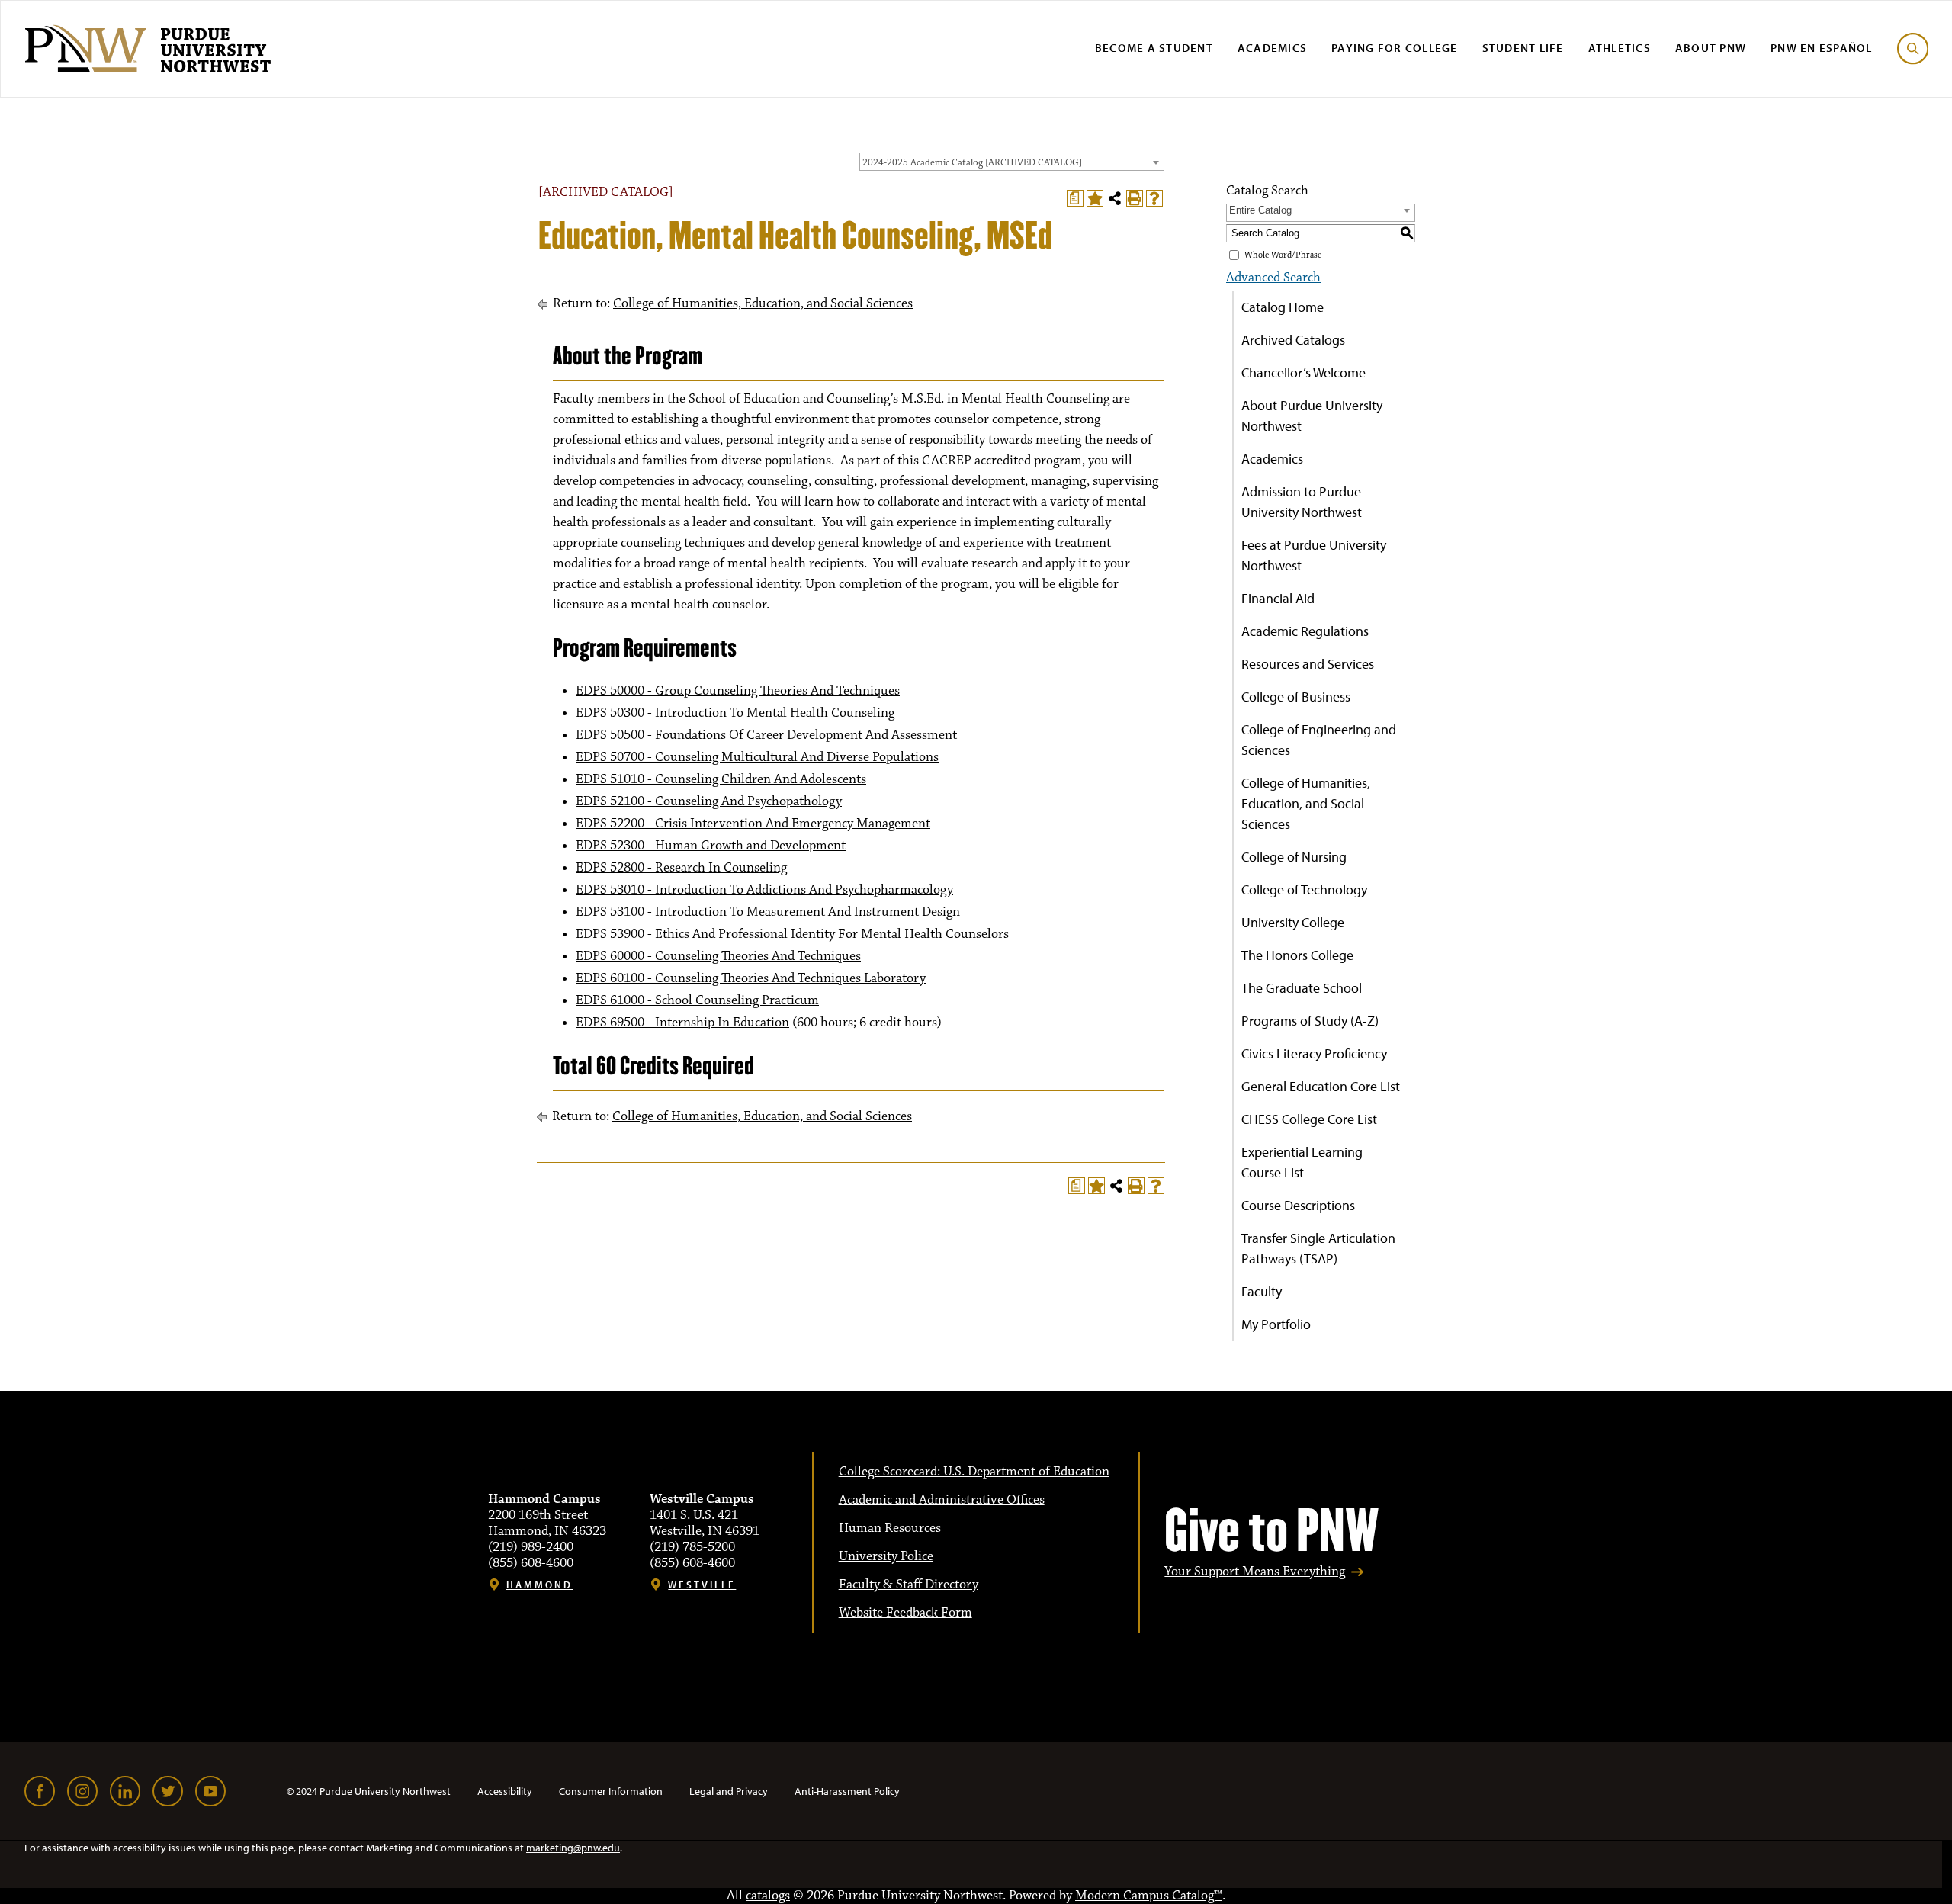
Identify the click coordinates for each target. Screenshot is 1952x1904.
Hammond (539, 1585)
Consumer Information (611, 1791)
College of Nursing (1294, 857)
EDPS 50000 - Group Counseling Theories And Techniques (738, 691)
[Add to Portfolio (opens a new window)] (1095, 198)
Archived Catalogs (1293, 340)
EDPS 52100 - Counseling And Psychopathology (709, 801)
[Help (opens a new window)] (1154, 198)
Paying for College (1395, 48)
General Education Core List (1321, 1086)
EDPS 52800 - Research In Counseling (681, 868)
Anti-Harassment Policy (847, 1791)
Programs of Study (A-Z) (1310, 1021)
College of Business (1296, 697)
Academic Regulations (1305, 631)
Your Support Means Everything (1255, 1572)
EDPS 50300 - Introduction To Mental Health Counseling (735, 713)
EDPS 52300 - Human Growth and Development (711, 846)
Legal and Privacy (729, 1791)
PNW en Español (1822, 48)
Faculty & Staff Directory (909, 1585)
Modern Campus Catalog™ (1149, 1896)
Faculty (1262, 1291)
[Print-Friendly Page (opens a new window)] (1135, 198)
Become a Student (1154, 48)
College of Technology (1304, 889)
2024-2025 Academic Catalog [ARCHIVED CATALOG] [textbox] (972, 162)
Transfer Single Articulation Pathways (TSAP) (1318, 1248)
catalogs (768, 1896)
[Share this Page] (1115, 198)
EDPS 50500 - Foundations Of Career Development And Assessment (766, 735)
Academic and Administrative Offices (942, 1500)
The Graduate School (1302, 988)
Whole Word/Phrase (1283, 255)
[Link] (40, 1791)
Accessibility (505, 1791)
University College (1293, 922)
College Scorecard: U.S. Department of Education (974, 1472)
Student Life (1523, 48)
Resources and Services (1308, 664)
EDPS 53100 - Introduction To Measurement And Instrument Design (768, 912)
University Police (886, 1556)
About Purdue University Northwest (1312, 416)
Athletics (1620, 48)
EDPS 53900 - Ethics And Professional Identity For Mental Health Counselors (792, 934)
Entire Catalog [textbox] (1260, 210)
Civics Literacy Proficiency (1314, 1053)
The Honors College (1297, 955)
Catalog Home (1283, 307)
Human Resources (890, 1528)
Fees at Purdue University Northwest (1314, 555)
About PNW (1711, 48)
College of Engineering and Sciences (1319, 740)
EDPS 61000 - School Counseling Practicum (697, 1000)
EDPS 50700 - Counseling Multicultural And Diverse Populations (757, 757)
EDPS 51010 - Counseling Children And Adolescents (721, 779)
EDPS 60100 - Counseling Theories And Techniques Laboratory (751, 978)
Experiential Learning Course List (1302, 1162)
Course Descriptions (1298, 1205)
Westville (702, 1585)
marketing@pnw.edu (573, 1848)
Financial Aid (1278, 598)
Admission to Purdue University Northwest (1302, 502)
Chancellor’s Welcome (1303, 372)
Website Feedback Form (905, 1613)
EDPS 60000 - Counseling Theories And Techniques (718, 956)
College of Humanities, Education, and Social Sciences (763, 303)
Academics (1272, 48)
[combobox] (1012, 162)
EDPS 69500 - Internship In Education (682, 1023)
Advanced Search (1273, 278)
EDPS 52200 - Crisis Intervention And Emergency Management (753, 824)
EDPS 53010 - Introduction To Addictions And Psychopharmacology (764, 890)
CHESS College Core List (1309, 1119)
